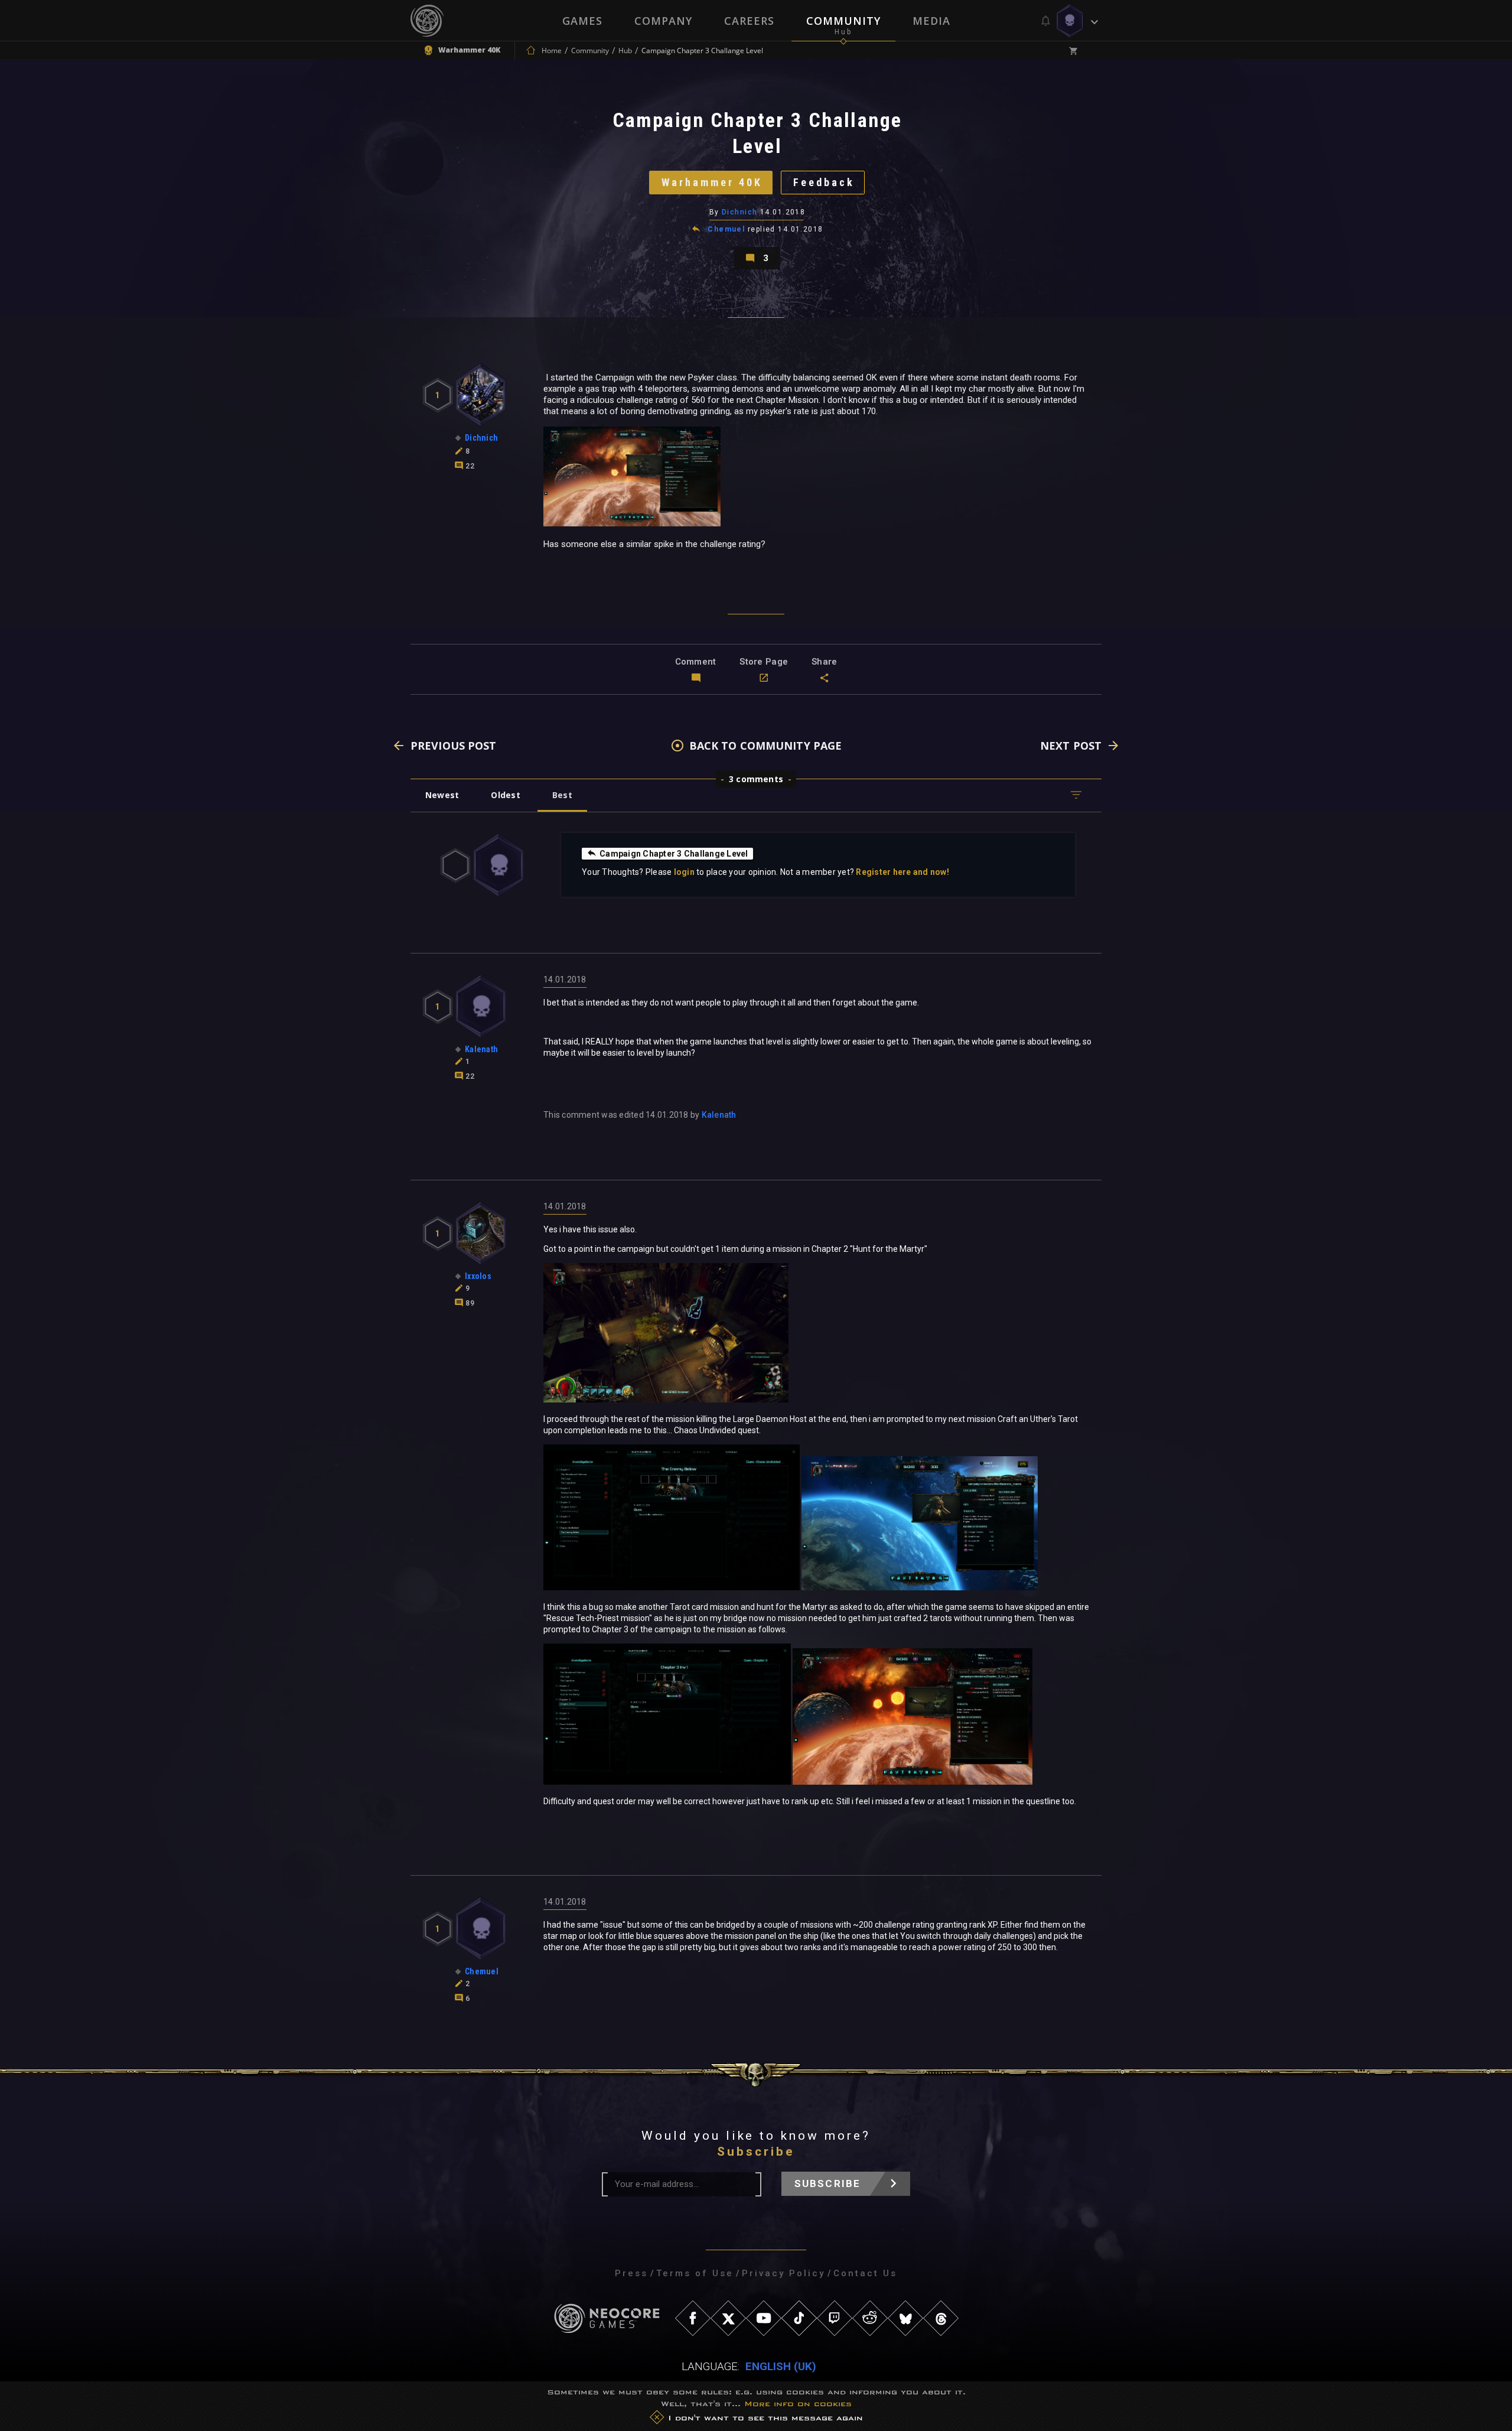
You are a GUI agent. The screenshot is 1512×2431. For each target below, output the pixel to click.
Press (631, 2273)
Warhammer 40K (712, 182)
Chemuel (726, 229)
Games (582, 21)
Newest (442, 795)
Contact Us (865, 2273)
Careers (749, 21)
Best (562, 795)
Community (843, 21)
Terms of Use (695, 2273)
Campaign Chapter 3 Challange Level (674, 854)
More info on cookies (798, 2404)
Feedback (824, 182)
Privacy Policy (783, 2273)
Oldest (505, 795)
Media (931, 21)
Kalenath (719, 1115)
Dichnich (740, 212)
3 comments (756, 779)
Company (663, 21)
